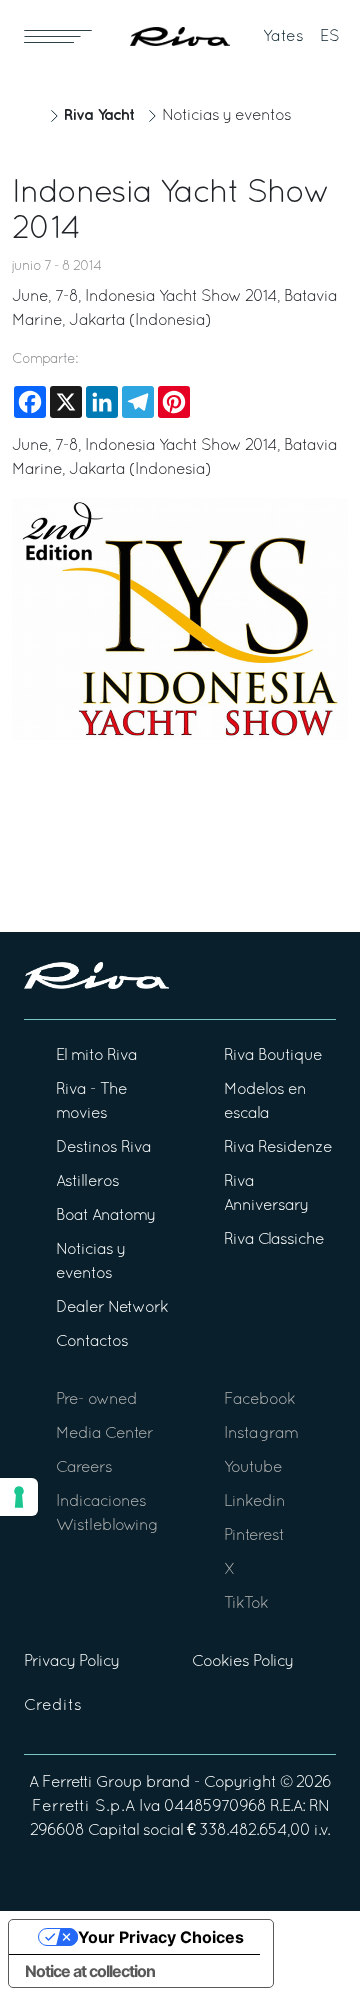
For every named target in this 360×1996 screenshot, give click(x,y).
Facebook (259, 1400)
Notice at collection (90, 1971)
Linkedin (254, 1502)
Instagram (261, 1434)
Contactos (92, 1342)
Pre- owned (96, 1400)
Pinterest (254, 1536)
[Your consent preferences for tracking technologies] (19, 1497)
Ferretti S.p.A (83, 1807)
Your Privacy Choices (161, 1937)
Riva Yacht (99, 115)
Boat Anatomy (105, 1216)
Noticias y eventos (226, 116)
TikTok (246, 1604)
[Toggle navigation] (58, 36)
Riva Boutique (273, 1056)
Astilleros (87, 1182)
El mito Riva (96, 1056)
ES (330, 37)
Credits (53, 1706)
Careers (84, 1468)
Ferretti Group (92, 1783)
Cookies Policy (242, 1662)
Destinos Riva (103, 1148)
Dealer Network (112, 1308)
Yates (283, 37)
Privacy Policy (71, 1662)
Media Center (104, 1434)
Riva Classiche (274, 1240)
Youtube (253, 1468)
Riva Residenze (278, 1148)
